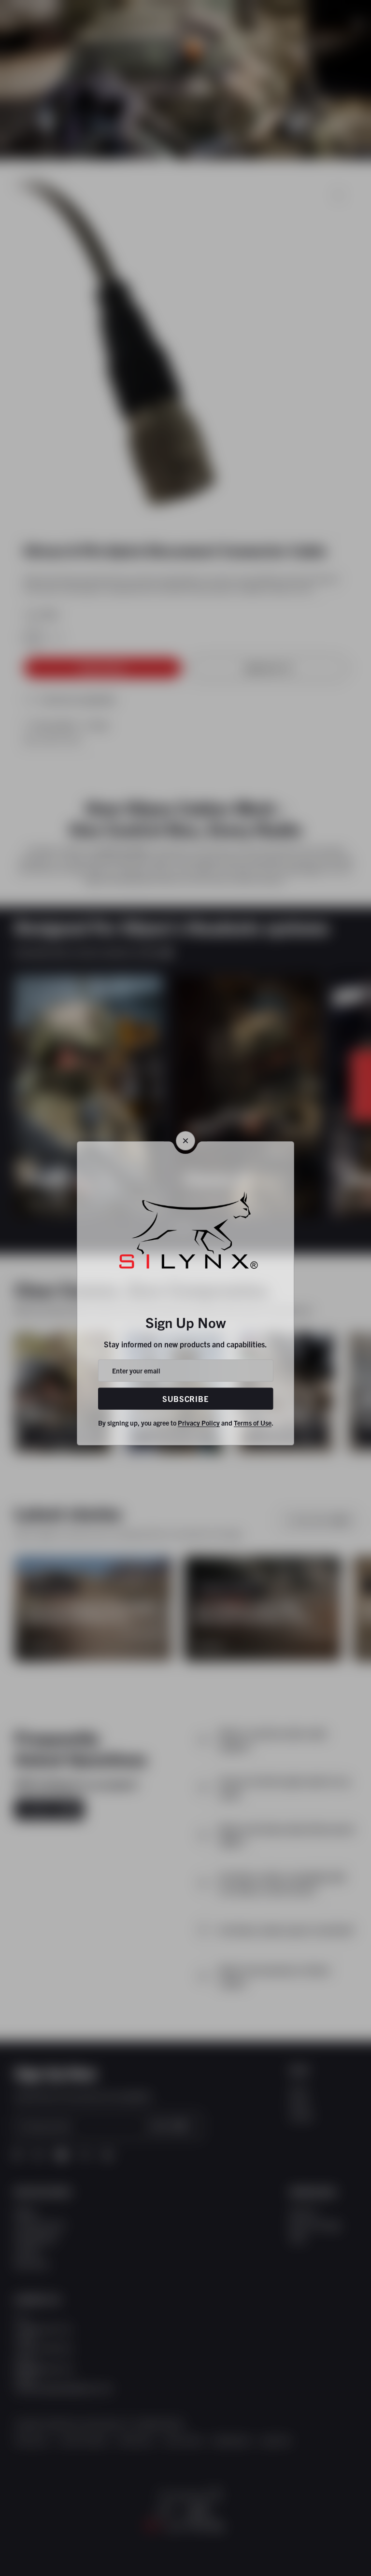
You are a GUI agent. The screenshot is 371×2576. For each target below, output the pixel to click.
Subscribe (186, 1399)
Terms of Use (253, 1423)
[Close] (185, 1141)
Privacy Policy (199, 1423)
